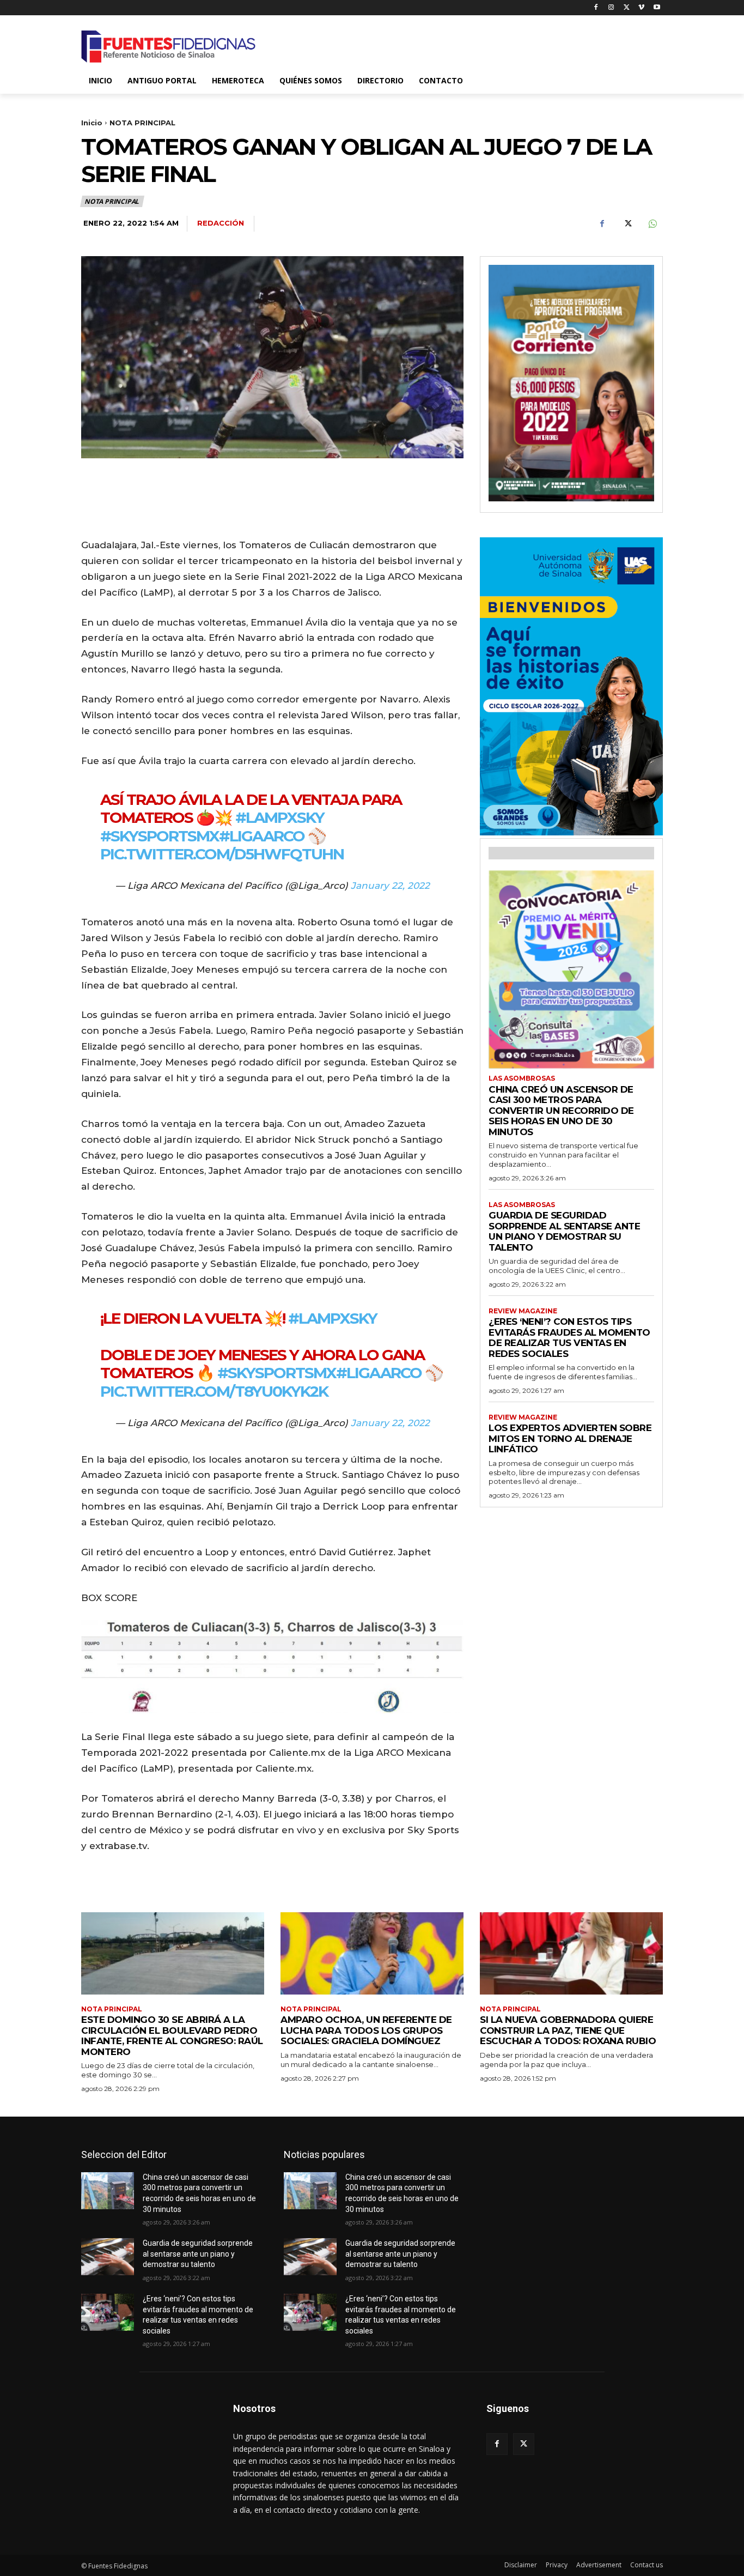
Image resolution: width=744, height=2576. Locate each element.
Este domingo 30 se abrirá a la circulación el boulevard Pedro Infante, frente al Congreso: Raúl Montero (172, 2036)
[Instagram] (611, 8)
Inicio (92, 123)
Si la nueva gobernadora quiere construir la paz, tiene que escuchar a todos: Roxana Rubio (568, 2030)
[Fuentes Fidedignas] (168, 47)
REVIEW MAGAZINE (523, 1311)
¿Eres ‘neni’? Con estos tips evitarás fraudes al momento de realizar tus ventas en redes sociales (569, 1338)
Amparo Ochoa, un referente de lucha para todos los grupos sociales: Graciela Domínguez (366, 2030)
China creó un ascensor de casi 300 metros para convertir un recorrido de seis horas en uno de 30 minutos (561, 1111)
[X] (627, 8)
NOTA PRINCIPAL (142, 123)
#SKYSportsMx (277, 1373)
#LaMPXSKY (280, 817)
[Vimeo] (641, 8)
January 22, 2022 (390, 886)
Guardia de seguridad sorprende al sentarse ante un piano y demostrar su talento (564, 1231)
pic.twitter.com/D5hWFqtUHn (222, 854)
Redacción (221, 223)
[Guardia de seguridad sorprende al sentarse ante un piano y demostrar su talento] (108, 2257)
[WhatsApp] (652, 224)
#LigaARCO (262, 836)
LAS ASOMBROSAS (522, 1078)
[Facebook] (596, 8)
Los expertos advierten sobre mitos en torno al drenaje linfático (570, 1438)
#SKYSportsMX (160, 836)
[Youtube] (657, 8)
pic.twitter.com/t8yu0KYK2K (214, 1391)
